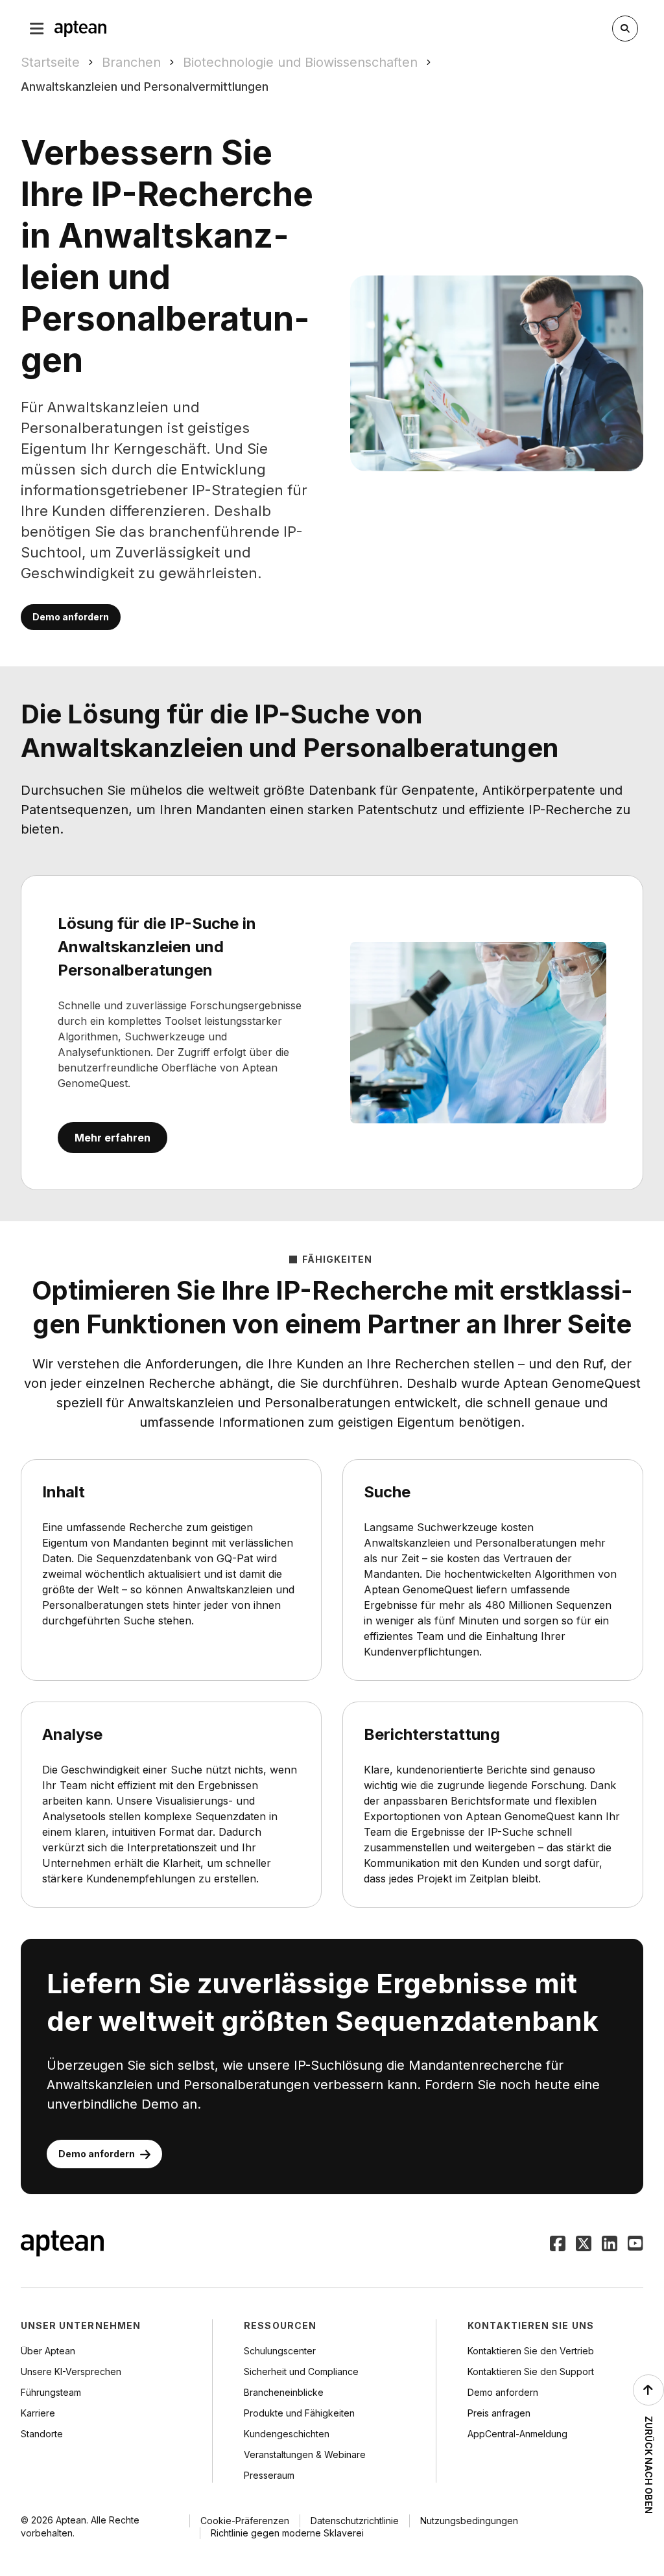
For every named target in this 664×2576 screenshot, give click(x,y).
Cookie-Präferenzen (245, 2521)
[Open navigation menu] (37, 29)
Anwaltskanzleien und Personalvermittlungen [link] (145, 87)
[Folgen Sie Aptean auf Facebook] (558, 2245)
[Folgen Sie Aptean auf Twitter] (584, 2245)
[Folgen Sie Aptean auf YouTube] (635, 2245)
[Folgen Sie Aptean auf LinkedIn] (610, 2245)
